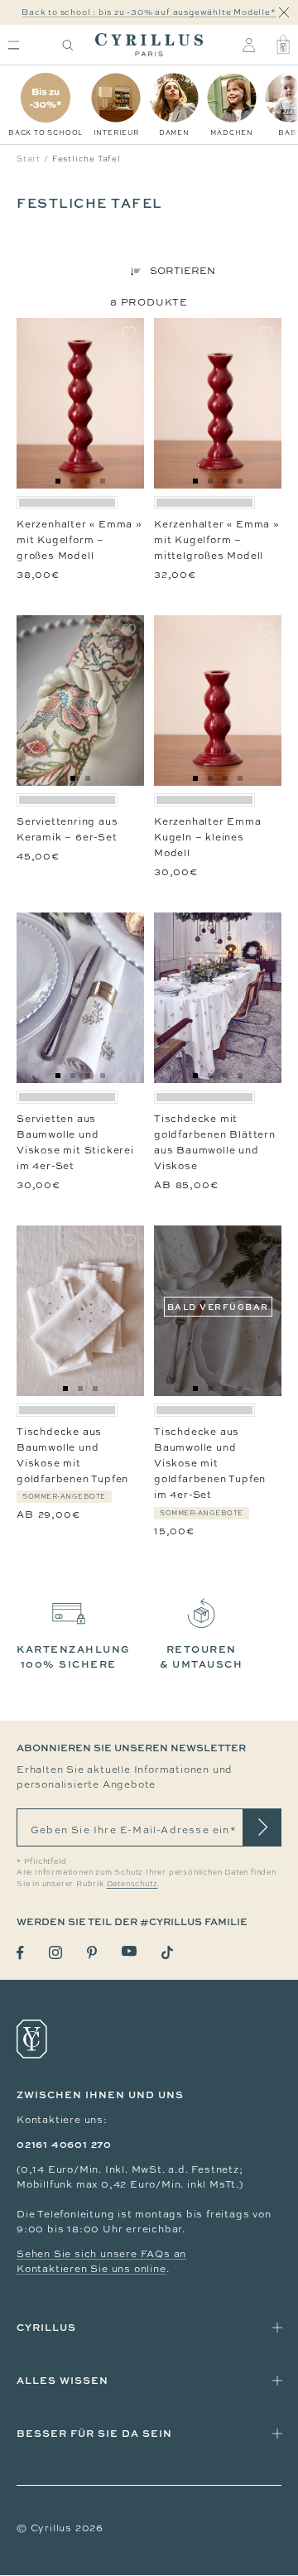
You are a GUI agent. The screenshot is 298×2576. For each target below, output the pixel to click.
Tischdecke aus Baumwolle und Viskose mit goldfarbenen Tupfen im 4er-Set (210, 1464)
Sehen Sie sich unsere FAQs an (101, 2254)
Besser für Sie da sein (94, 2433)
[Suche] (68, 45)
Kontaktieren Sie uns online (91, 2269)
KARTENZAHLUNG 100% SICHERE (74, 1656)
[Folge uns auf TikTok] (167, 1952)
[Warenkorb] (283, 45)
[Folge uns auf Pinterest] (92, 1952)
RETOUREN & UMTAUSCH (201, 1656)
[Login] (249, 45)
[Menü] (14, 45)
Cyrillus (46, 2327)
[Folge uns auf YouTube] (129, 1951)
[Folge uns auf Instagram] (55, 1952)
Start (29, 159)
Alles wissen (62, 2380)
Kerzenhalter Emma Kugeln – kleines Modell (208, 837)
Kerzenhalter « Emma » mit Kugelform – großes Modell (79, 540)
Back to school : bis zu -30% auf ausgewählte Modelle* (149, 12)
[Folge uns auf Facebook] (20, 1953)
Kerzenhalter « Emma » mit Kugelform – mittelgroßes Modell (216, 540)
